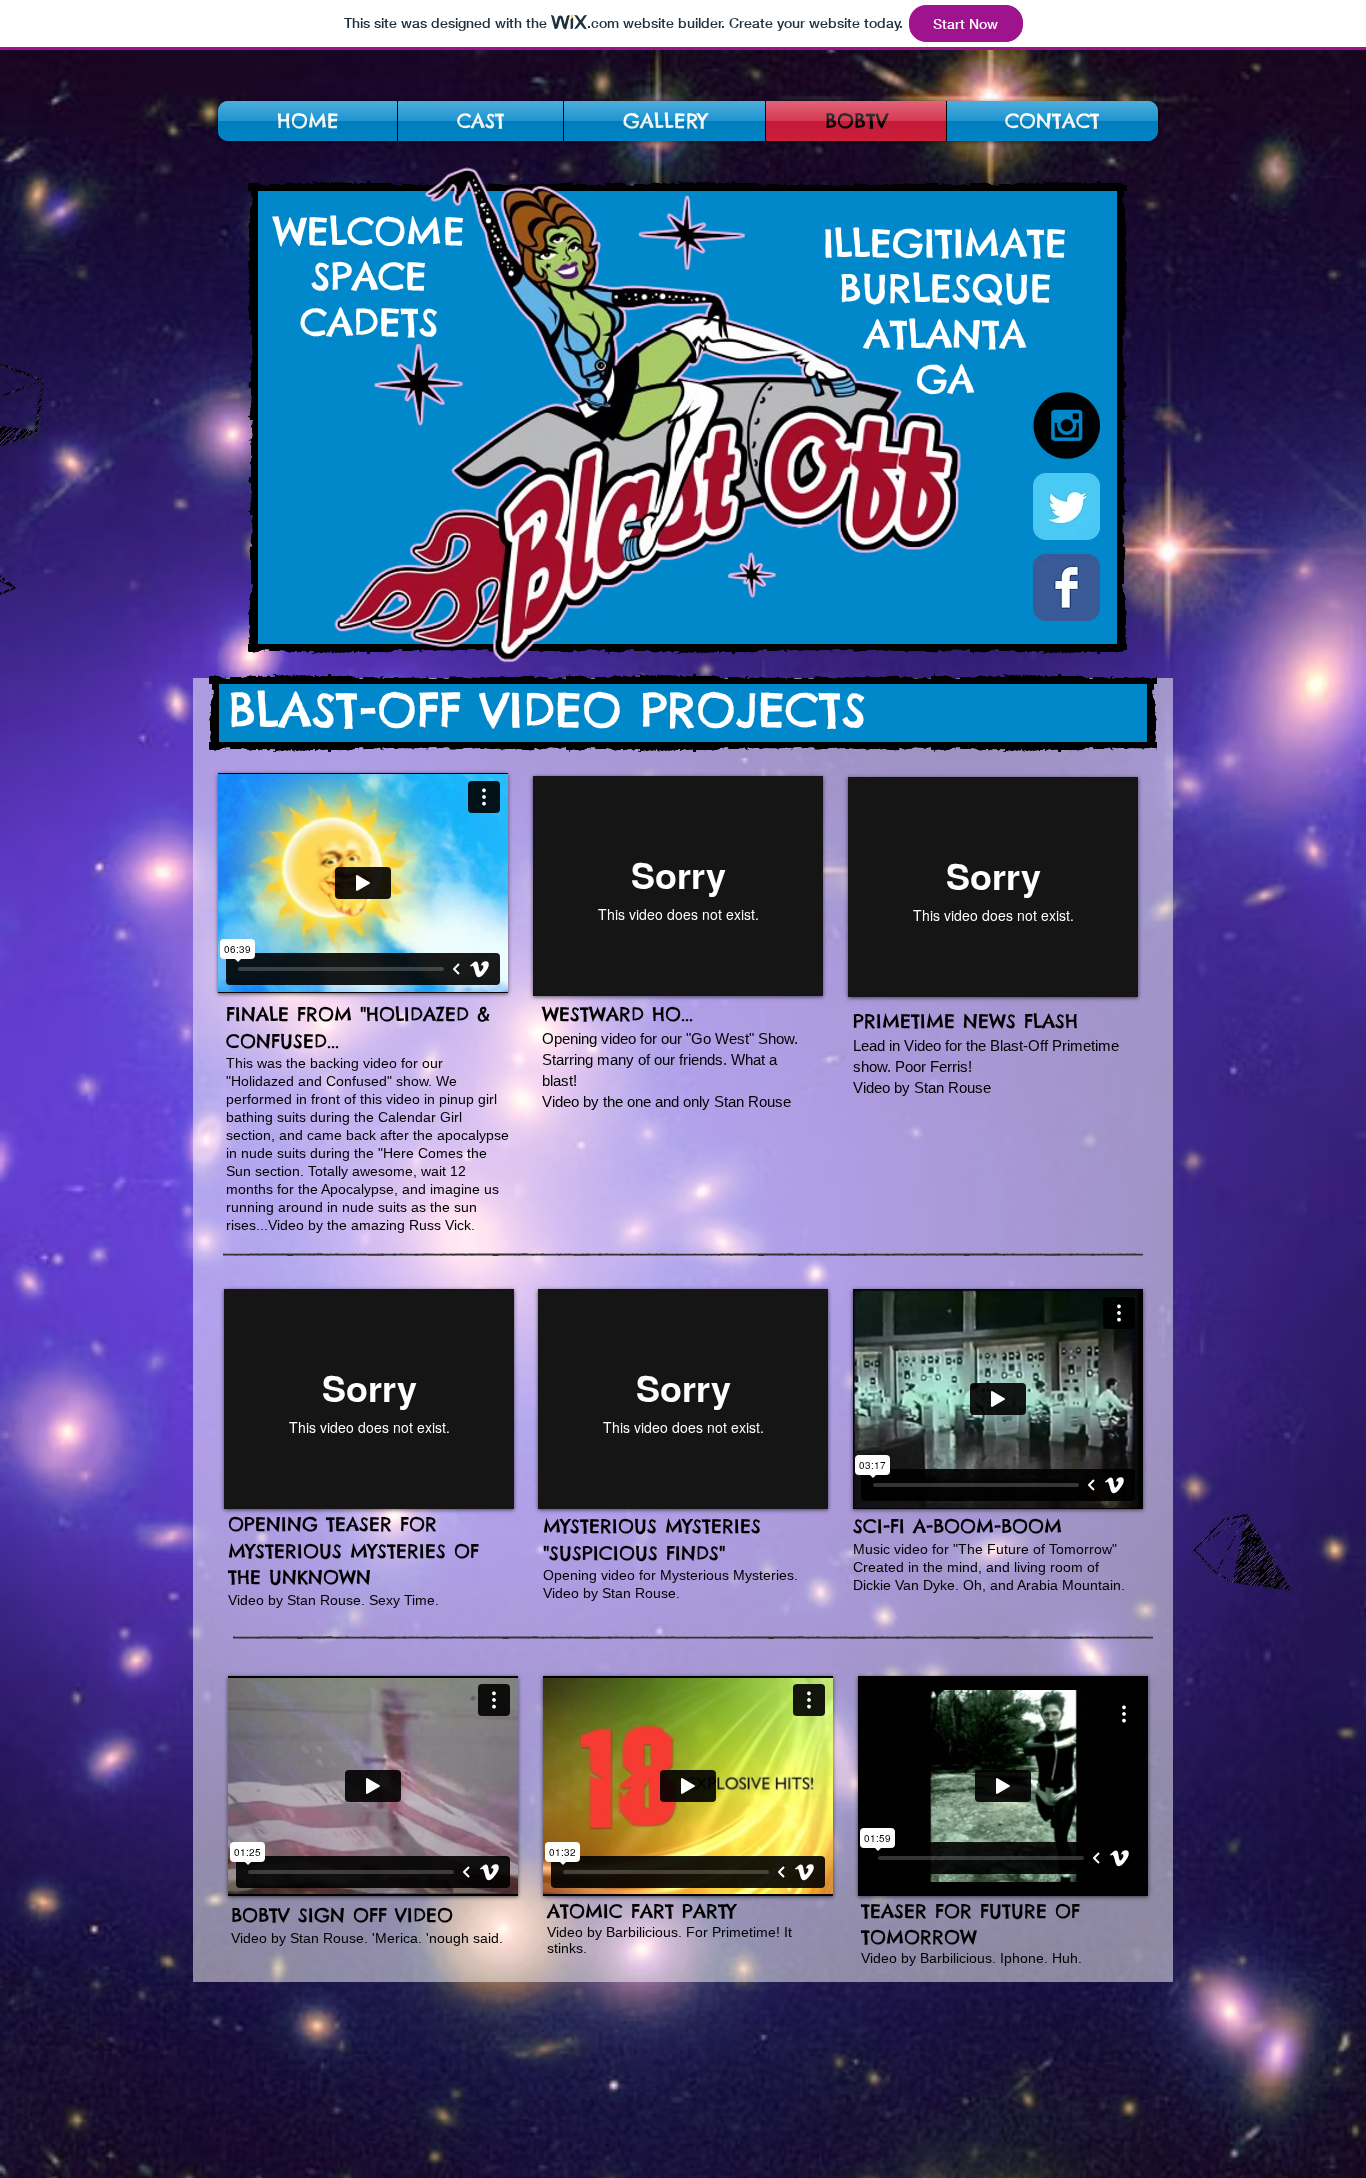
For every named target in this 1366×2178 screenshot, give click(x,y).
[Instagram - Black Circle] (1066, 425)
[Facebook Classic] (1066, 587)
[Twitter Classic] (1066, 506)
